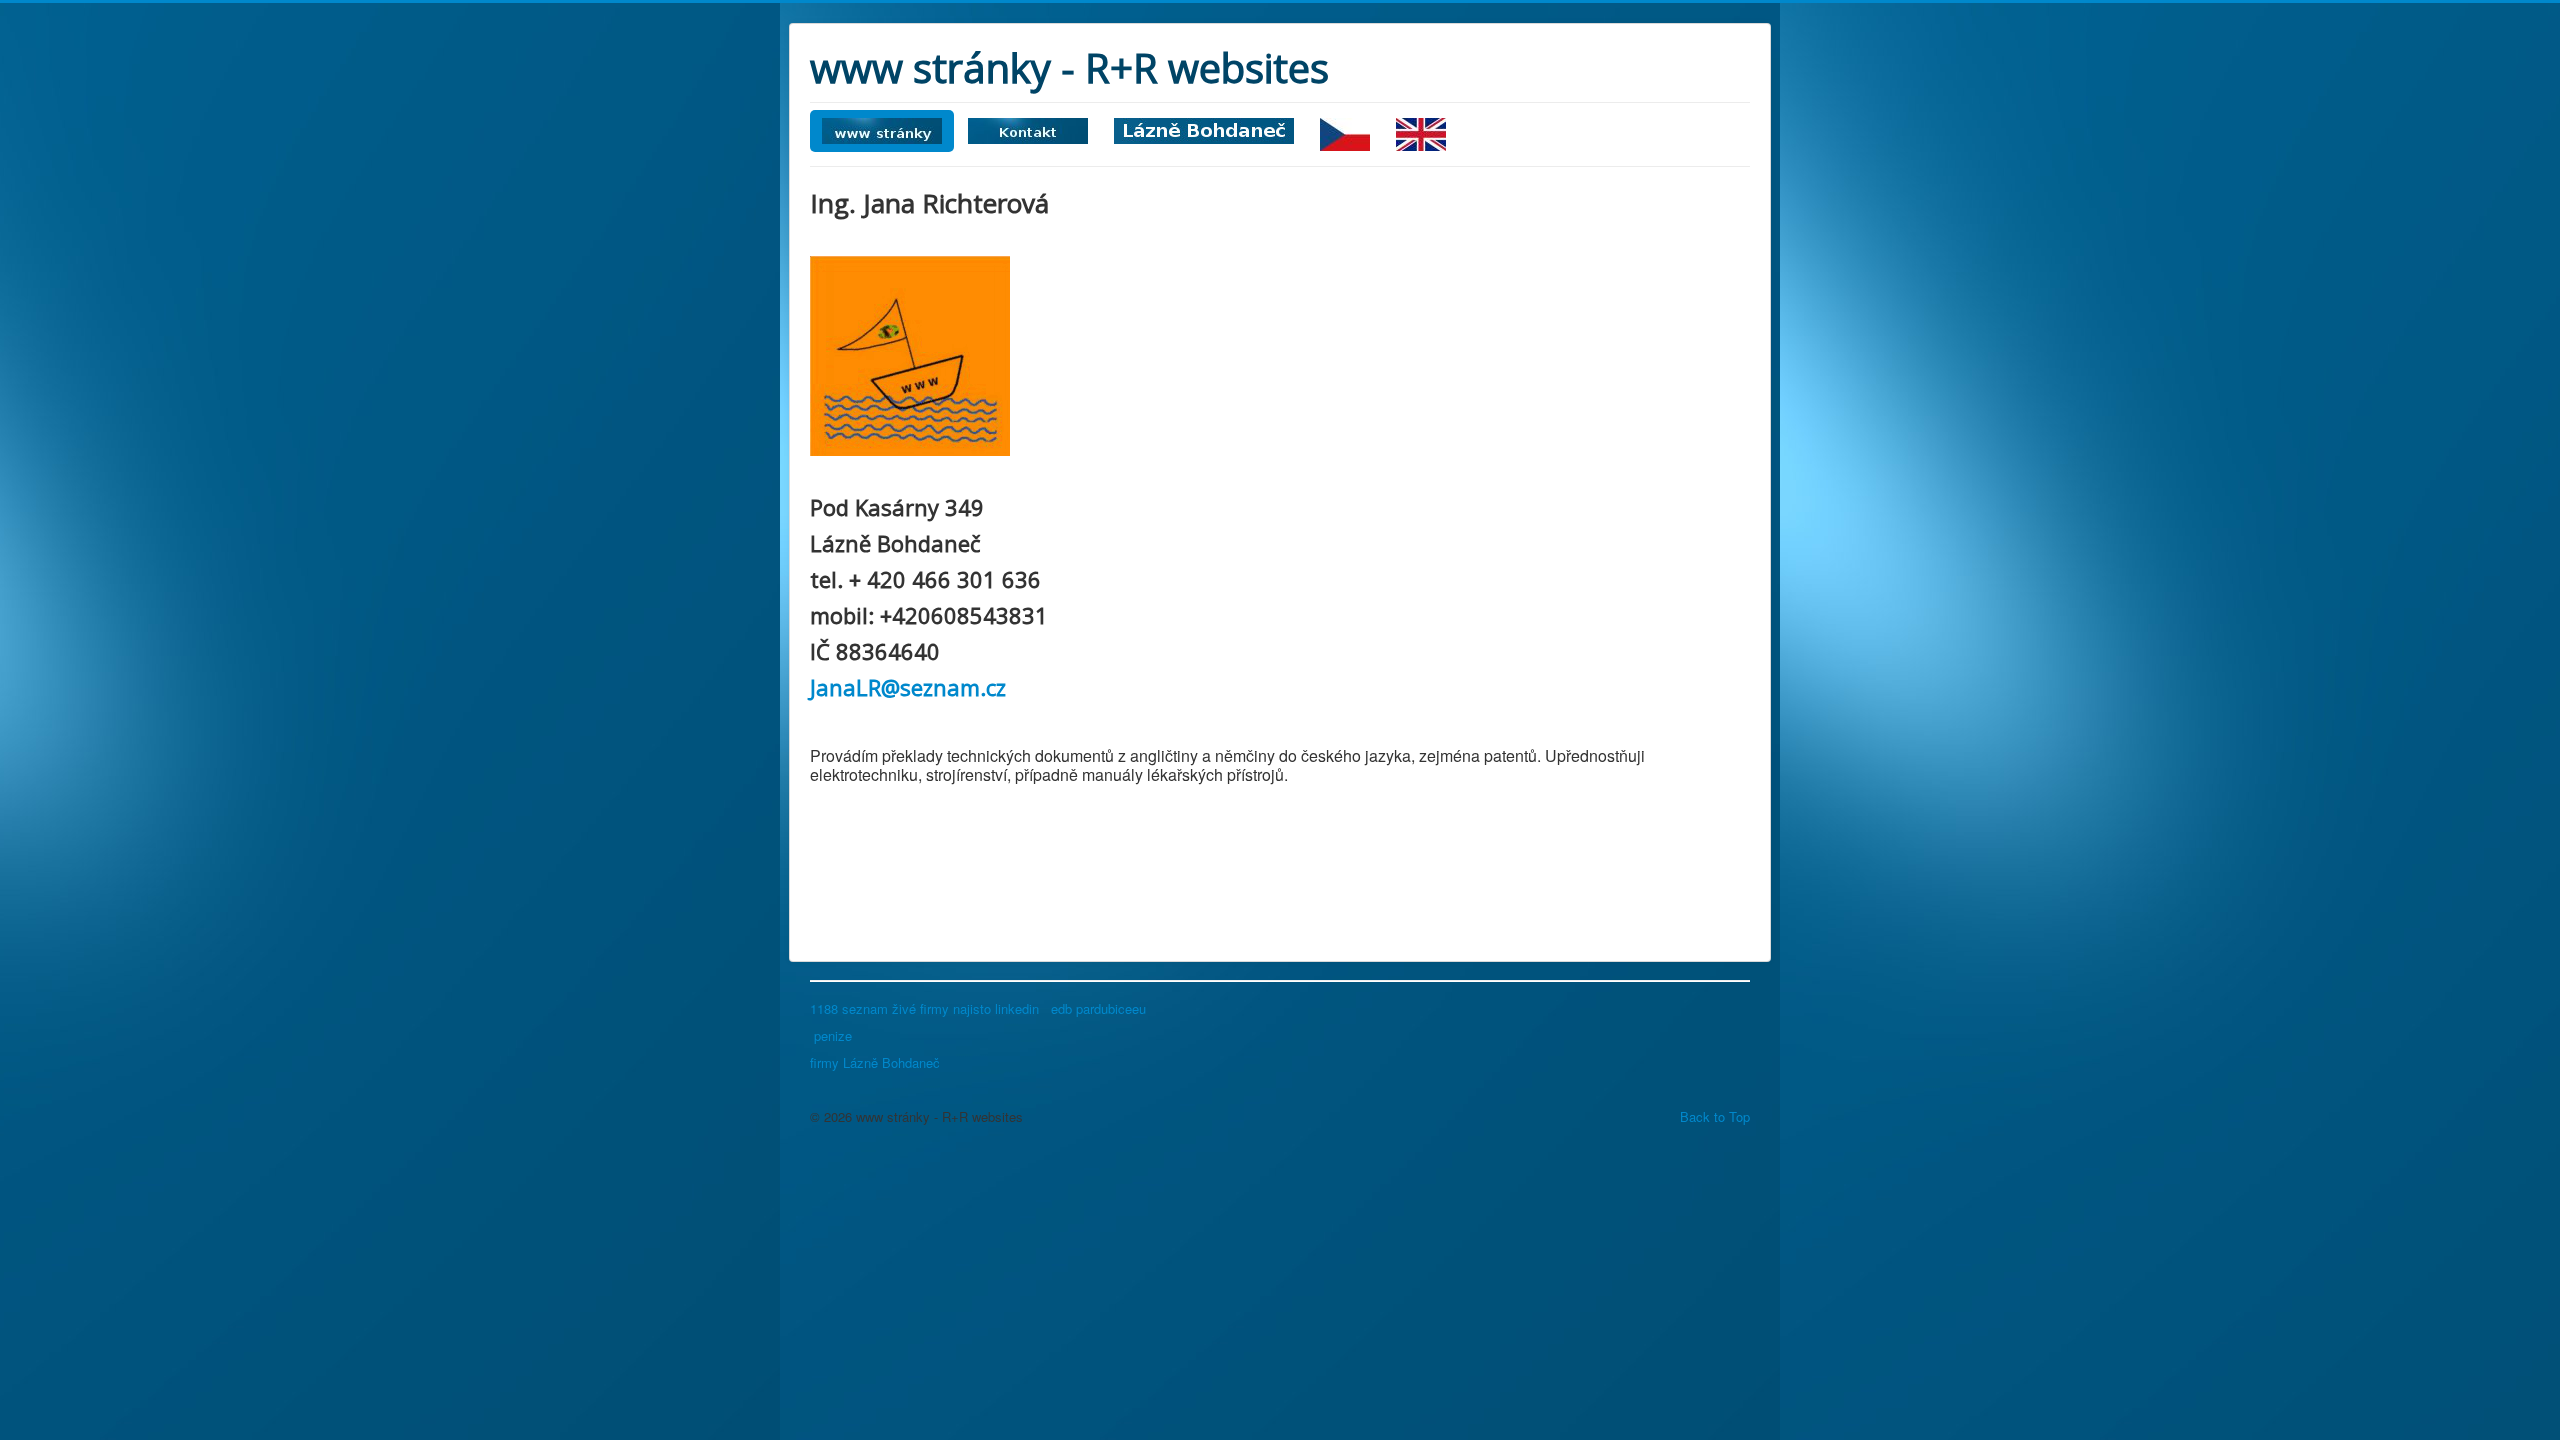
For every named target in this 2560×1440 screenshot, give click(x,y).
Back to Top (1715, 1116)
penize (833, 1035)
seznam (865, 1008)
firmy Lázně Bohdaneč (875, 1062)
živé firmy (920, 1008)
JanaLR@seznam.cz (908, 687)
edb (1059, 1008)
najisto (974, 1008)
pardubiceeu (1113, 1008)
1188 (824, 1008)
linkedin (1019, 1008)
